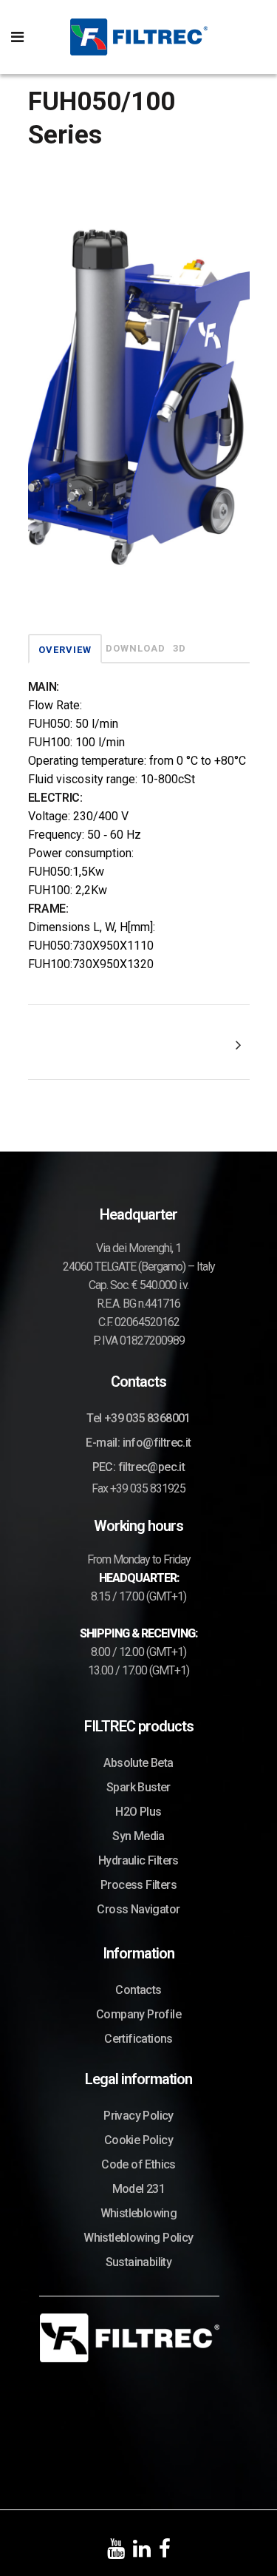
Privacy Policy (138, 2116)
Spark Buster (138, 1787)
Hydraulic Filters (138, 1860)
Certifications (138, 2039)
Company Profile (138, 2014)
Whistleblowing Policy (138, 2238)
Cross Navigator (138, 1909)
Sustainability (139, 2262)
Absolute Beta (138, 1763)
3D (179, 648)
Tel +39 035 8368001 (138, 1418)
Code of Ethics (138, 2164)
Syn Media (138, 1836)
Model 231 (139, 2189)
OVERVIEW (65, 650)
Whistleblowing (139, 2213)
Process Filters (138, 1885)
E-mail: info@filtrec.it (138, 1443)
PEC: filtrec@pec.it (139, 1467)
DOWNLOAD (136, 648)
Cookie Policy (138, 2140)
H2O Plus (138, 1812)
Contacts (138, 1990)
